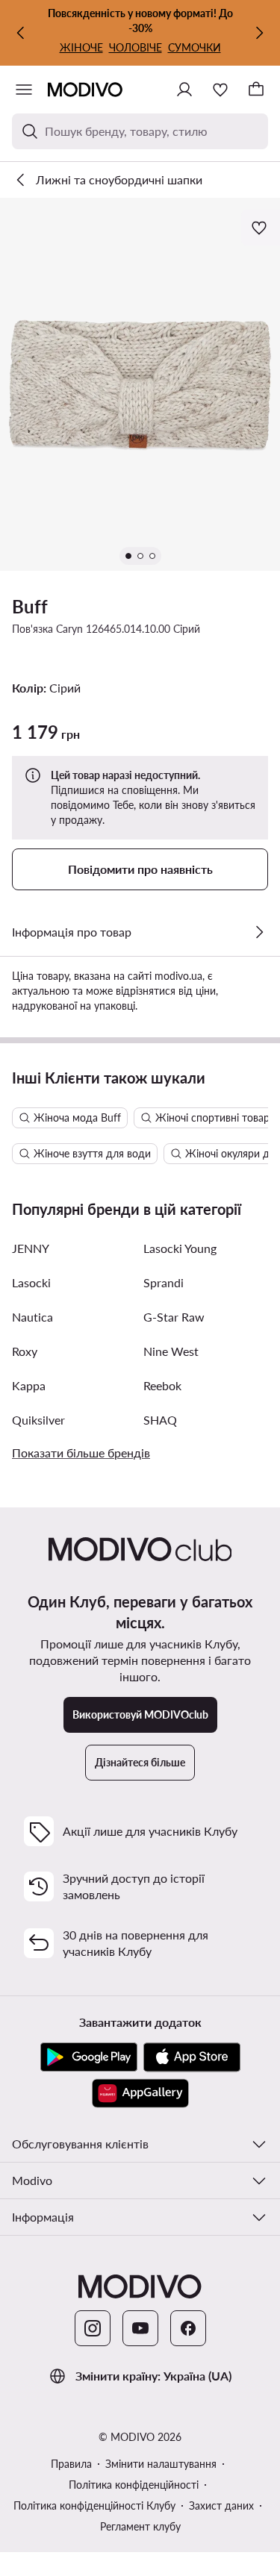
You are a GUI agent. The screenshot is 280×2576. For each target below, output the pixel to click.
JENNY (31, 1248)
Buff (30, 606)
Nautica (32, 1317)
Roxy (25, 1351)
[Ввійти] (184, 90)
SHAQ (160, 1420)
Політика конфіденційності (134, 2485)
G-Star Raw (174, 1317)
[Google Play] (89, 2057)
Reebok (162, 1385)
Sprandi (164, 1282)
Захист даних (221, 2505)
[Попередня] (21, 33)
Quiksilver (38, 1420)
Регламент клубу (140, 2526)
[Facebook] (188, 2328)
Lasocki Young (180, 1248)
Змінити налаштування (161, 2464)
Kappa (29, 1385)
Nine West (171, 1351)
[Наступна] (259, 33)
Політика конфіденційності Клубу (94, 2505)
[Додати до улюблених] (261, 228)
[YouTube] (140, 2328)
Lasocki (31, 1282)
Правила (71, 2464)
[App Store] (192, 2057)
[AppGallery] (140, 2093)
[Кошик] (256, 90)
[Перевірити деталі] (259, 932)
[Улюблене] (220, 90)
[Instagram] (93, 2328)
